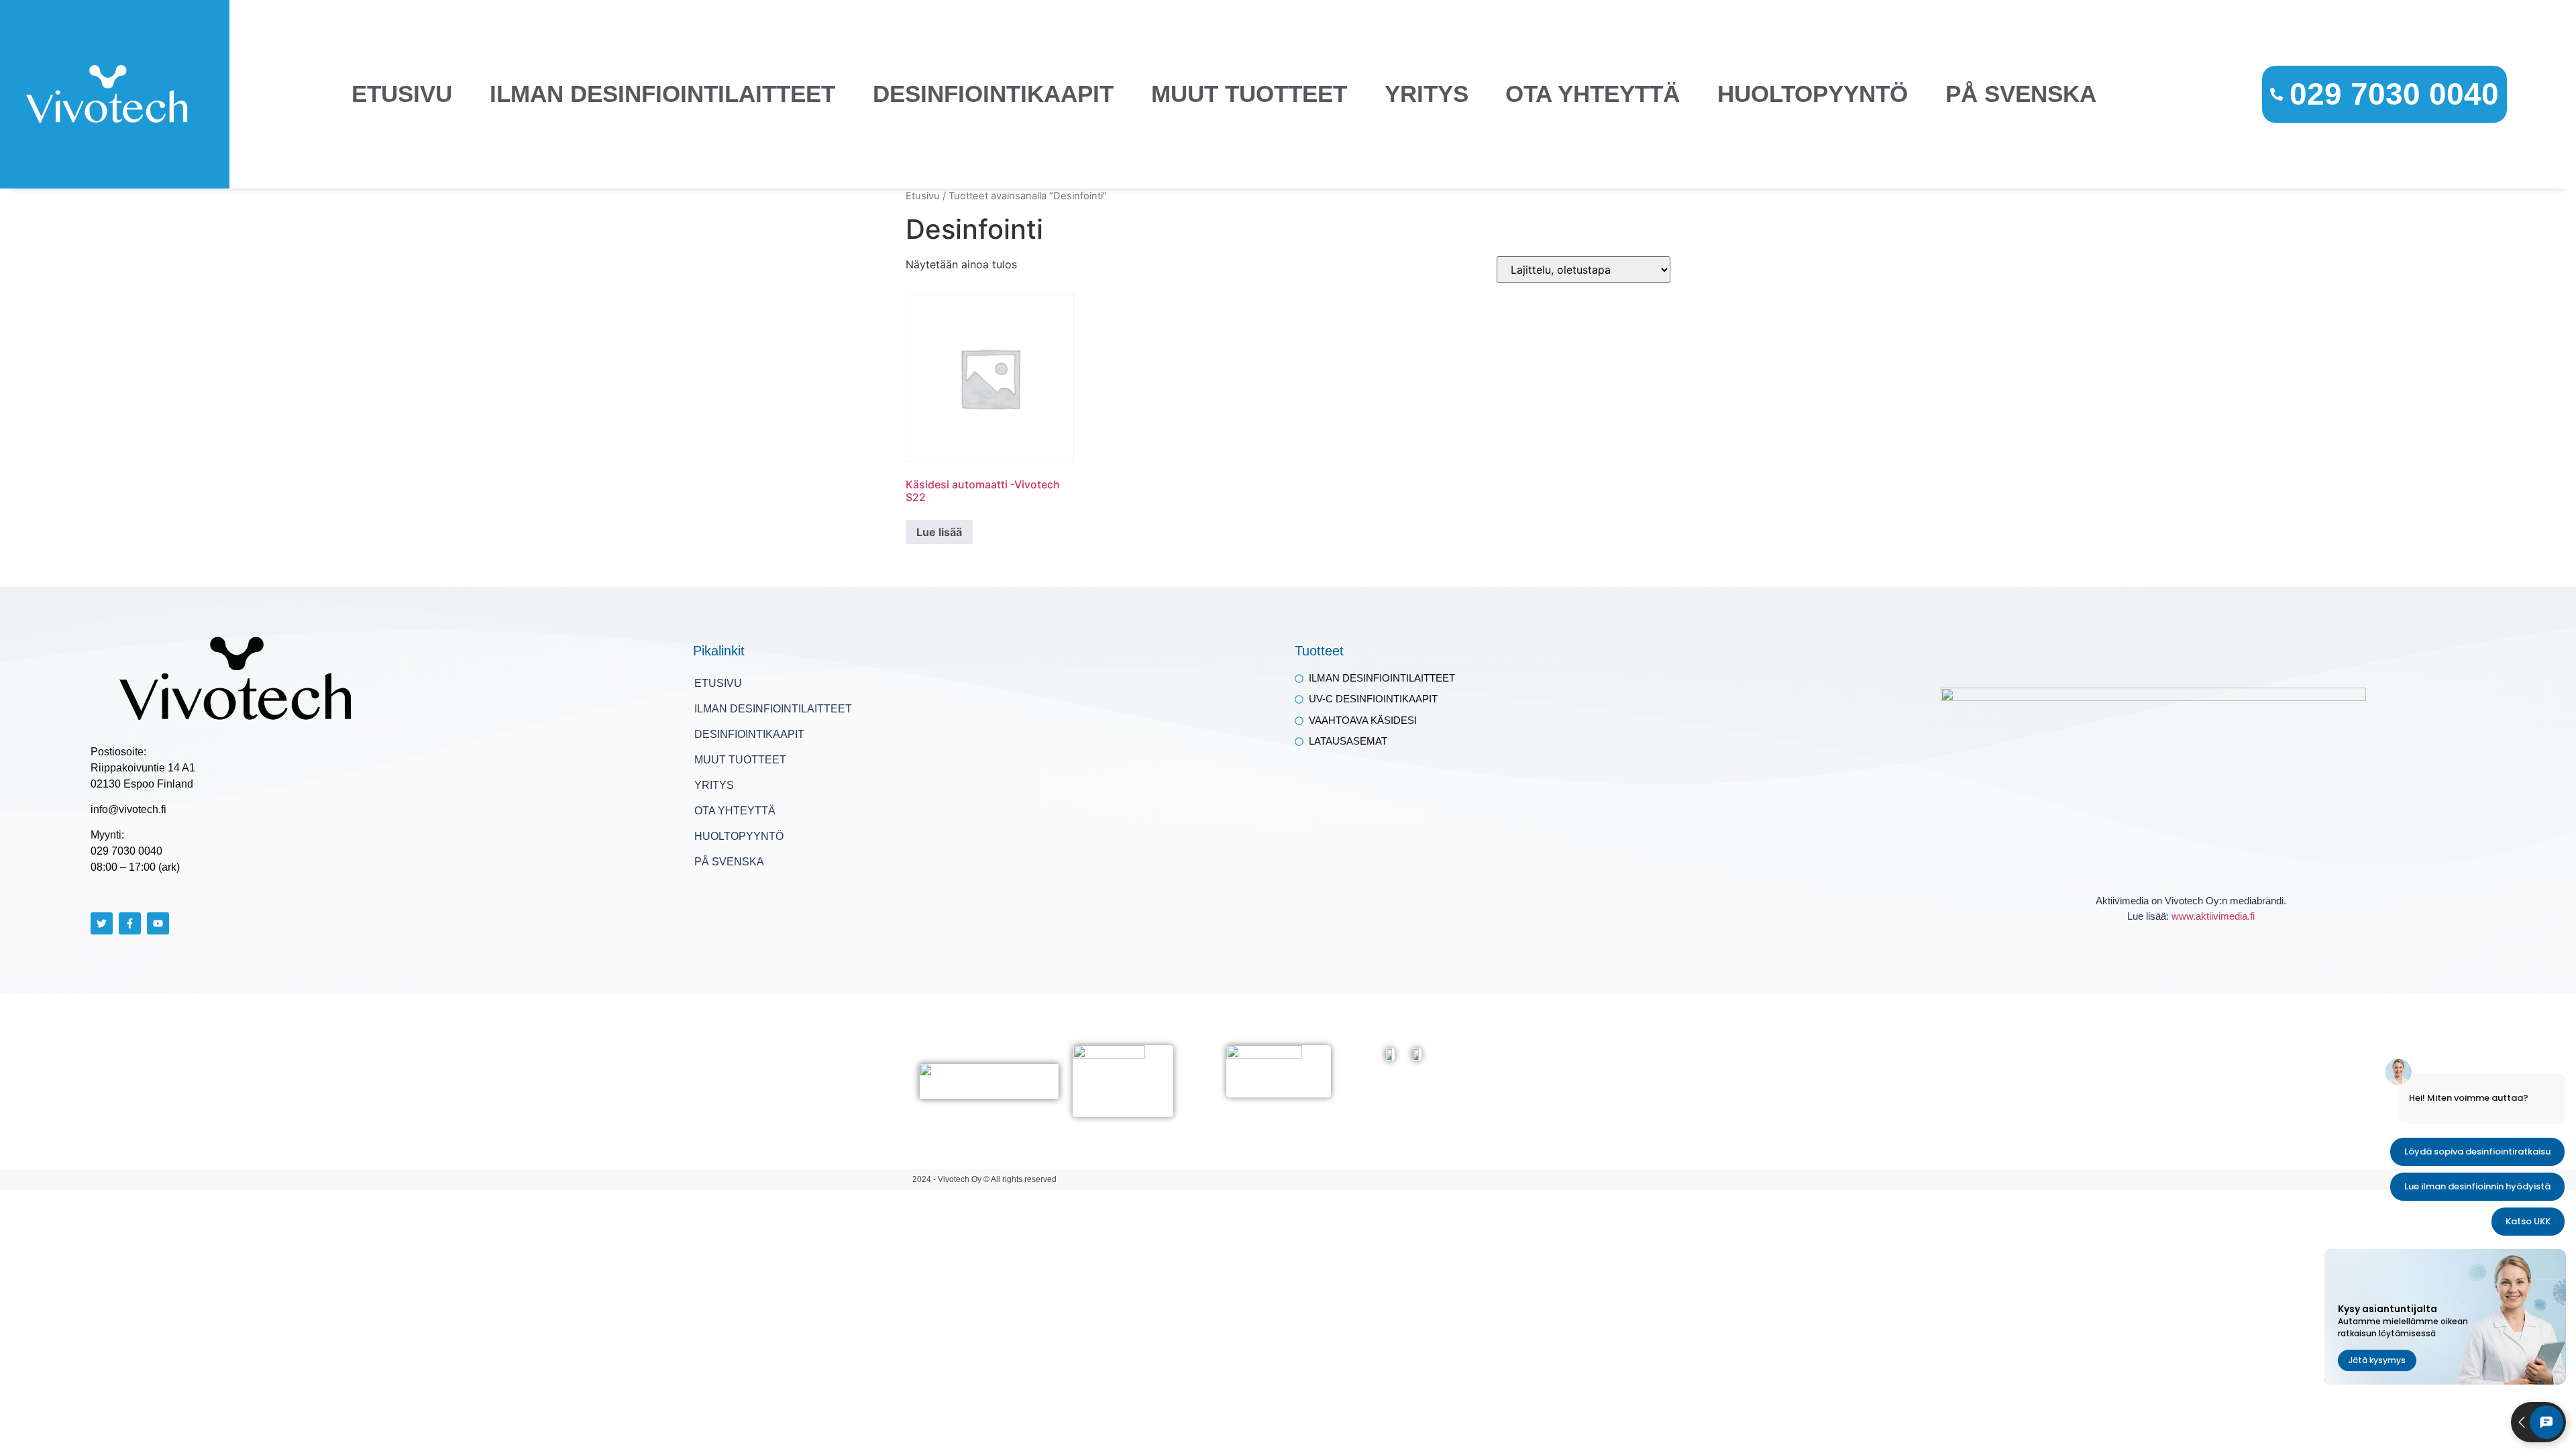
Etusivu (402, 94)
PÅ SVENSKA (2021, 94)
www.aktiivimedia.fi (2213, 916)
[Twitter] (102, 923)
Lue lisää (939, 532)
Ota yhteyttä (1593, 94)
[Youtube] (158, 923)
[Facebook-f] (130, 923)
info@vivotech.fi (128, 809)
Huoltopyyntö (1813, 94)
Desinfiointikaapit (993, 94)
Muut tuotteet (1249, 94)
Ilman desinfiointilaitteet (662, 94)
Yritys (1427, 94)
